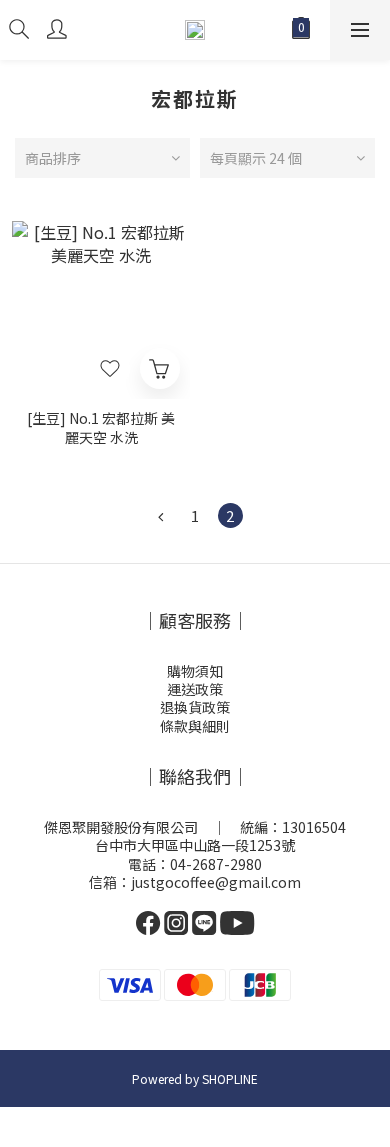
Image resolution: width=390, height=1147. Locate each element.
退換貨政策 (195, 707)
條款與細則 (195, 726)
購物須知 (195, 671)
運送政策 (195, 689)
